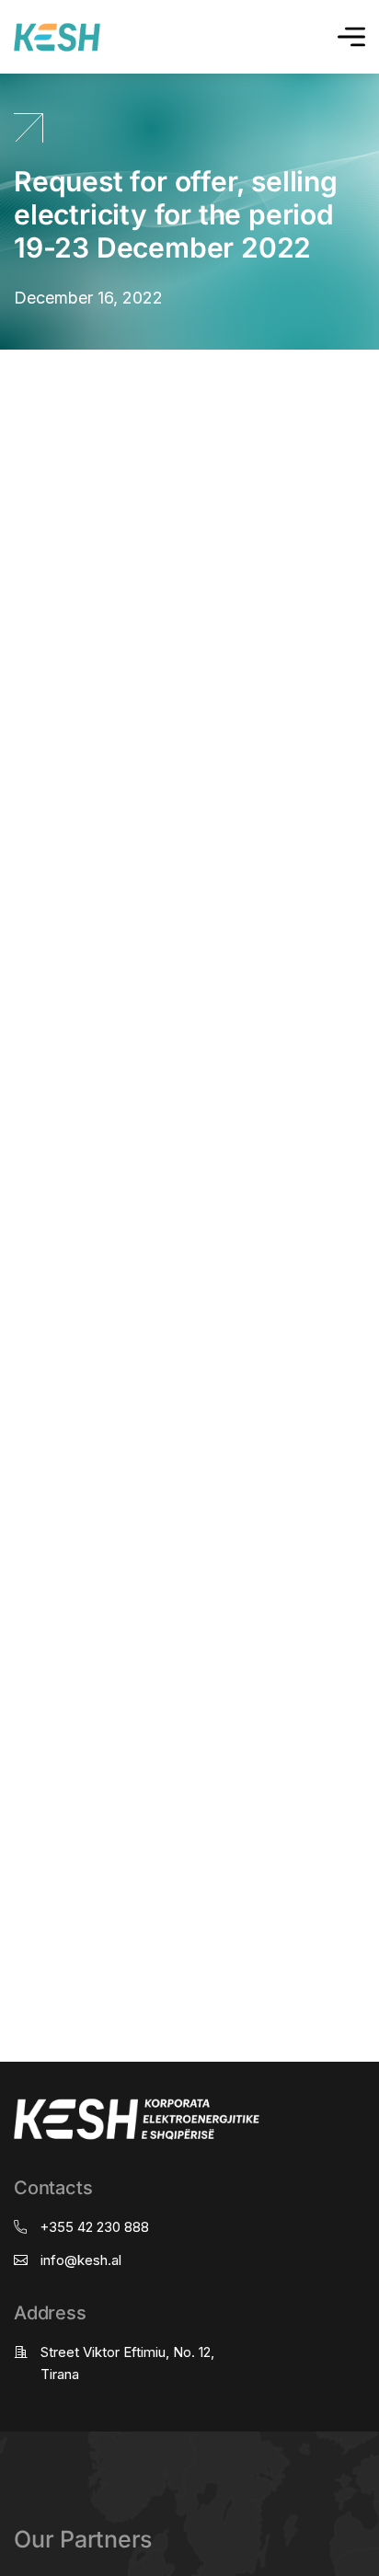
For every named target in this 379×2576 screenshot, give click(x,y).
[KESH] (57, 37)
